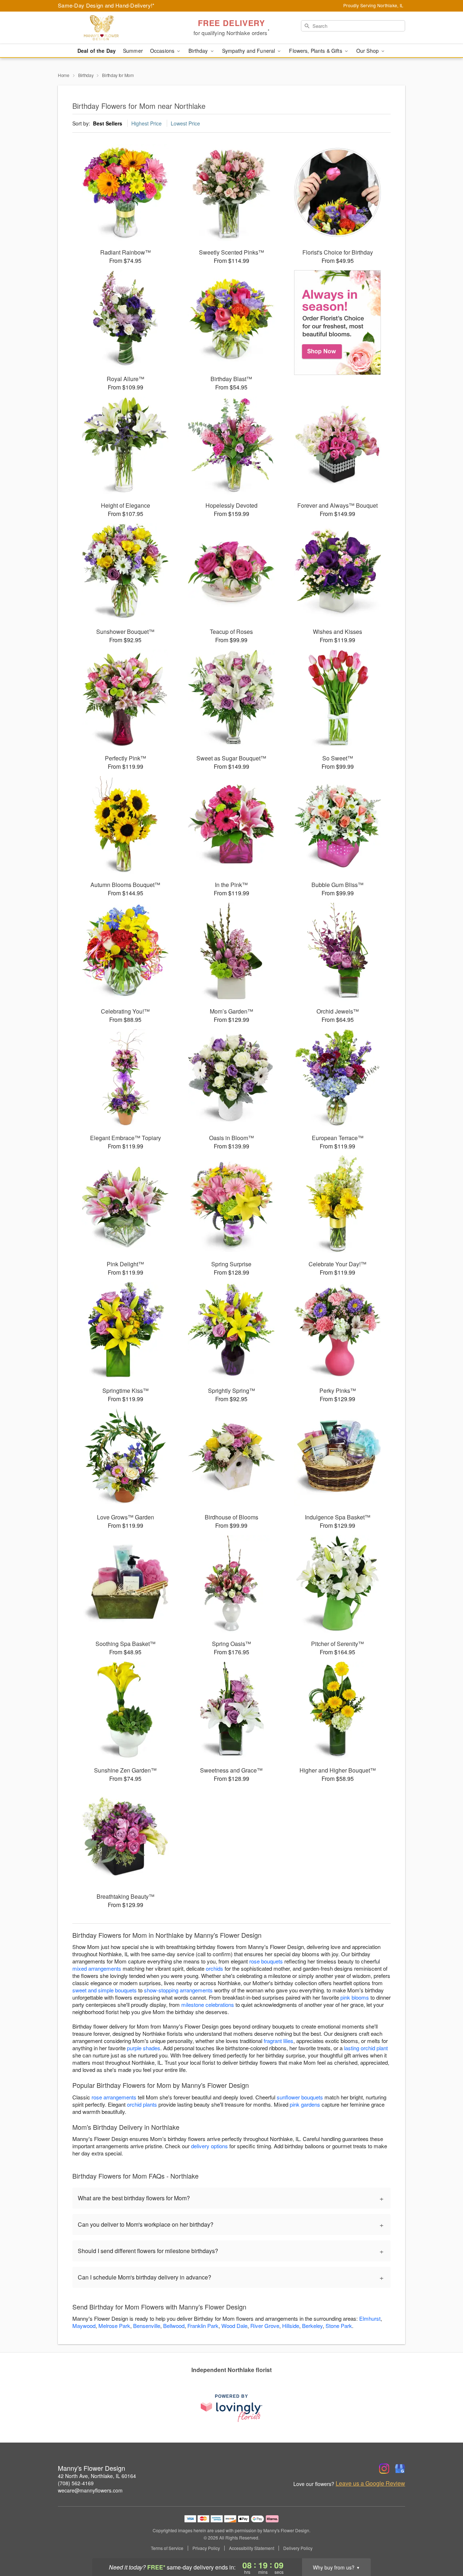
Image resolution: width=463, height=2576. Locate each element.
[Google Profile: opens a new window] (400, 2469)
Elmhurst (370, 2318)
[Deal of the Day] (338, 323)
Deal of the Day (97, 51)
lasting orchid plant (366, 2048)
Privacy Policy (206, 2548)
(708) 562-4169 (76, 2483)
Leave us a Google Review (370, 2483)
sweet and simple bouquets (105, 1990)
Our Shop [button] (368, 51)
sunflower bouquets (300, 2097)
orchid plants (142, 2104)
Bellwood (174, 2326)
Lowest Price (185, 123)
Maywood (84, 2326)
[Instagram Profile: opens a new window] (384, 2469)
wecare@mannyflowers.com (90, 2490)
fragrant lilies (279, 2041)
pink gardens (305, 2104)
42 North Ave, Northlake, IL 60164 (97, 2476)
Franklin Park (203, 2326)
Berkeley (312, 2326)
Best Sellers (108, 123)
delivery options (209, 2146)
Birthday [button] (199, 51)
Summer (133, 51)
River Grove (265, 2326)
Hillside (291, 2326)
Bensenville (147, 2326)
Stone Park (339, 2326)
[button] (444, 2545)
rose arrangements (114, 2097)
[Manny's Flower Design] (110, 28)
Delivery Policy (298, 2548)
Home (64, 75)
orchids (214, 1968)
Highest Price (146, 123)
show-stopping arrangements (178, 1990)
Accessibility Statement (252, 2548)
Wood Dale (234, 2326)
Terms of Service (167, 2548)
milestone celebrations (208, 2004)
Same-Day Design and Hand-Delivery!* (106, 5)
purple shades (144, 2048)
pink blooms (355, 1997)
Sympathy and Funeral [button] (249, 51)
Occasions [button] (163, 51)
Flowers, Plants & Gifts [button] (316, 51)
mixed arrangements (97, 1968)
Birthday (86, 75)
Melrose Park (114, 2326)
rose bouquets (266, 1961)
